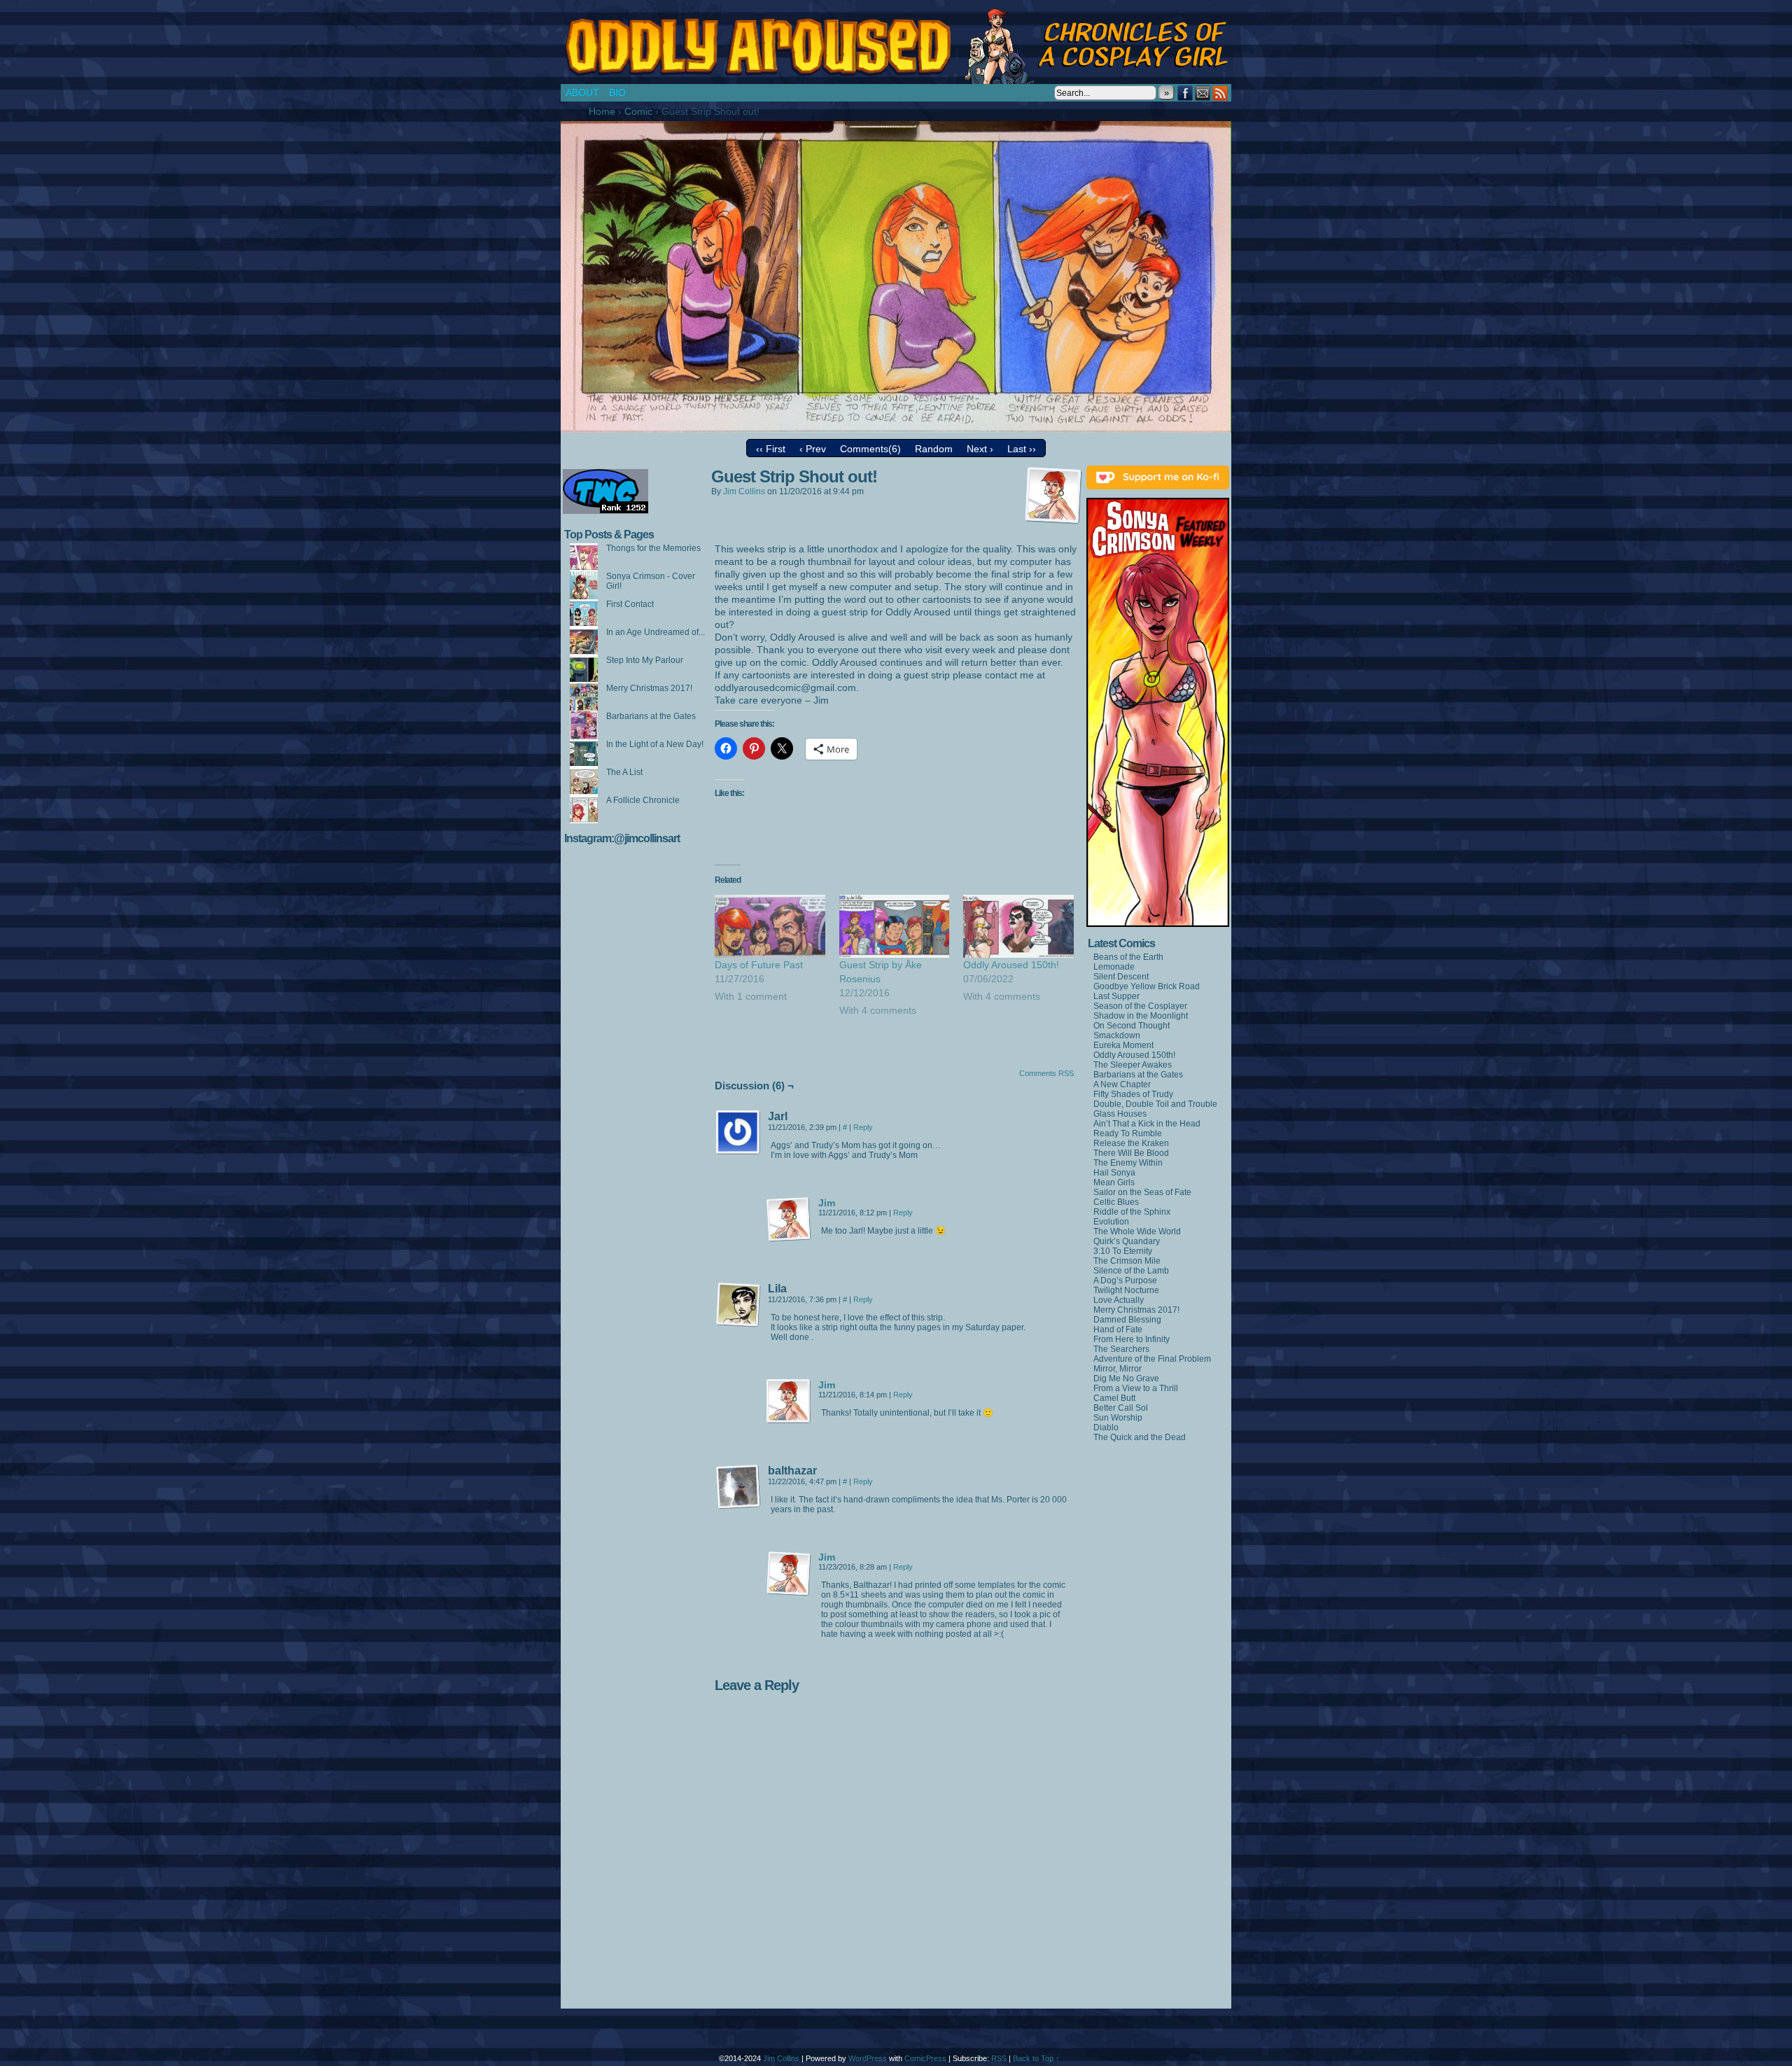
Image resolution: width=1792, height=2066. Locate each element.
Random (934, 449)
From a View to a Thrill (1136, 1388)
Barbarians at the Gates (651, 716)
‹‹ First (771, 449)
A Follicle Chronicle (643, 800)
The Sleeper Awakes (1133, 1065)
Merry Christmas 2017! (649, 688)
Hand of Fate (1118, 1329)
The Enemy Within (1128, 1163)
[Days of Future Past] (770, 926)
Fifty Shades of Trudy (1133, 1094)
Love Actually (1119, 1300)
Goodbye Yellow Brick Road (1147, 986)
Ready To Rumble (1128, 1133)
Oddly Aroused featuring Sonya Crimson (899, 46)
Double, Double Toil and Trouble (1155, 1104)
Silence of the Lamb (1131, 1271)
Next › (980, 449)
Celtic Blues (1116, 1202)
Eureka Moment (1123, 1045)
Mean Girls (1114, 1182)
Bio (617, 92)
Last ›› (1022, 449)
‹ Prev (813, 449)
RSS (1220, 93)
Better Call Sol (1121, 1408)
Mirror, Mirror (1118, 1369)
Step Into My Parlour (645, 660)
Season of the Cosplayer (1140, 1006)
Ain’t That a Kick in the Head (1147, 1124)
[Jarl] (738, 1133)
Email (1203, 93)
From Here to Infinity (1132, 1339)
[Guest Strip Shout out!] (896, 429)
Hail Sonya (1114, 1173)
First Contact (630, 604)
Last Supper (1116, 996)
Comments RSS (1046, 1073)
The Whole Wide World (1137, 1231)
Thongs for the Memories (653, 548)
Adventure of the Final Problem (1152, 1359)
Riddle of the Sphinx (1132, 1212)
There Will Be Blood (1131, 1153)
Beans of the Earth (1128, 957)
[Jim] (789, 1238)
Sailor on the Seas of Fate (1142, 1192)
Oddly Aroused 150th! (1011, 965)
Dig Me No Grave (1126, 1379)
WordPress (868, 2058)
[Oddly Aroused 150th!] (1018, 926)
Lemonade (1114, 967)
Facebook (1185, 93)
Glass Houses (1120, 1114)
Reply (863, 1127)
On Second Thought (1132, 1026)
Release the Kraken (1131, 1143)
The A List (624, 772)
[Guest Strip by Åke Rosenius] (895, 926)
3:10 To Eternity (1123, 1251)
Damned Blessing (1127, 1320)
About (582, 92)
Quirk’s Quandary (1127, 1241)
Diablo (1106, 1428)
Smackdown (1117, 1035)
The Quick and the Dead (1140, 1437)
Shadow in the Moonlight (1141, 1016)
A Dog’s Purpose (1125, 1280)
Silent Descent (1121, 977)
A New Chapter (1122, 1084)
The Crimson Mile (1127, 1261)
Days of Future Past (759, 965)
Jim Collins (744, 491)
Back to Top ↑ (1036, 2058)
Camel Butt (1114, 1398)
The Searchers (1121, 1349)
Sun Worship (1118, 1418)
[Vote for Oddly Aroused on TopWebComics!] (605, 511)
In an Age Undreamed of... (656, 632)
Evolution (1111, 1222)
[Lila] (738, 1305)
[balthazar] (738, 1487)
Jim (827, 1203)
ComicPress (925, 2058)
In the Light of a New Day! (655, 744)
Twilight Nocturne (1126, 1290)
